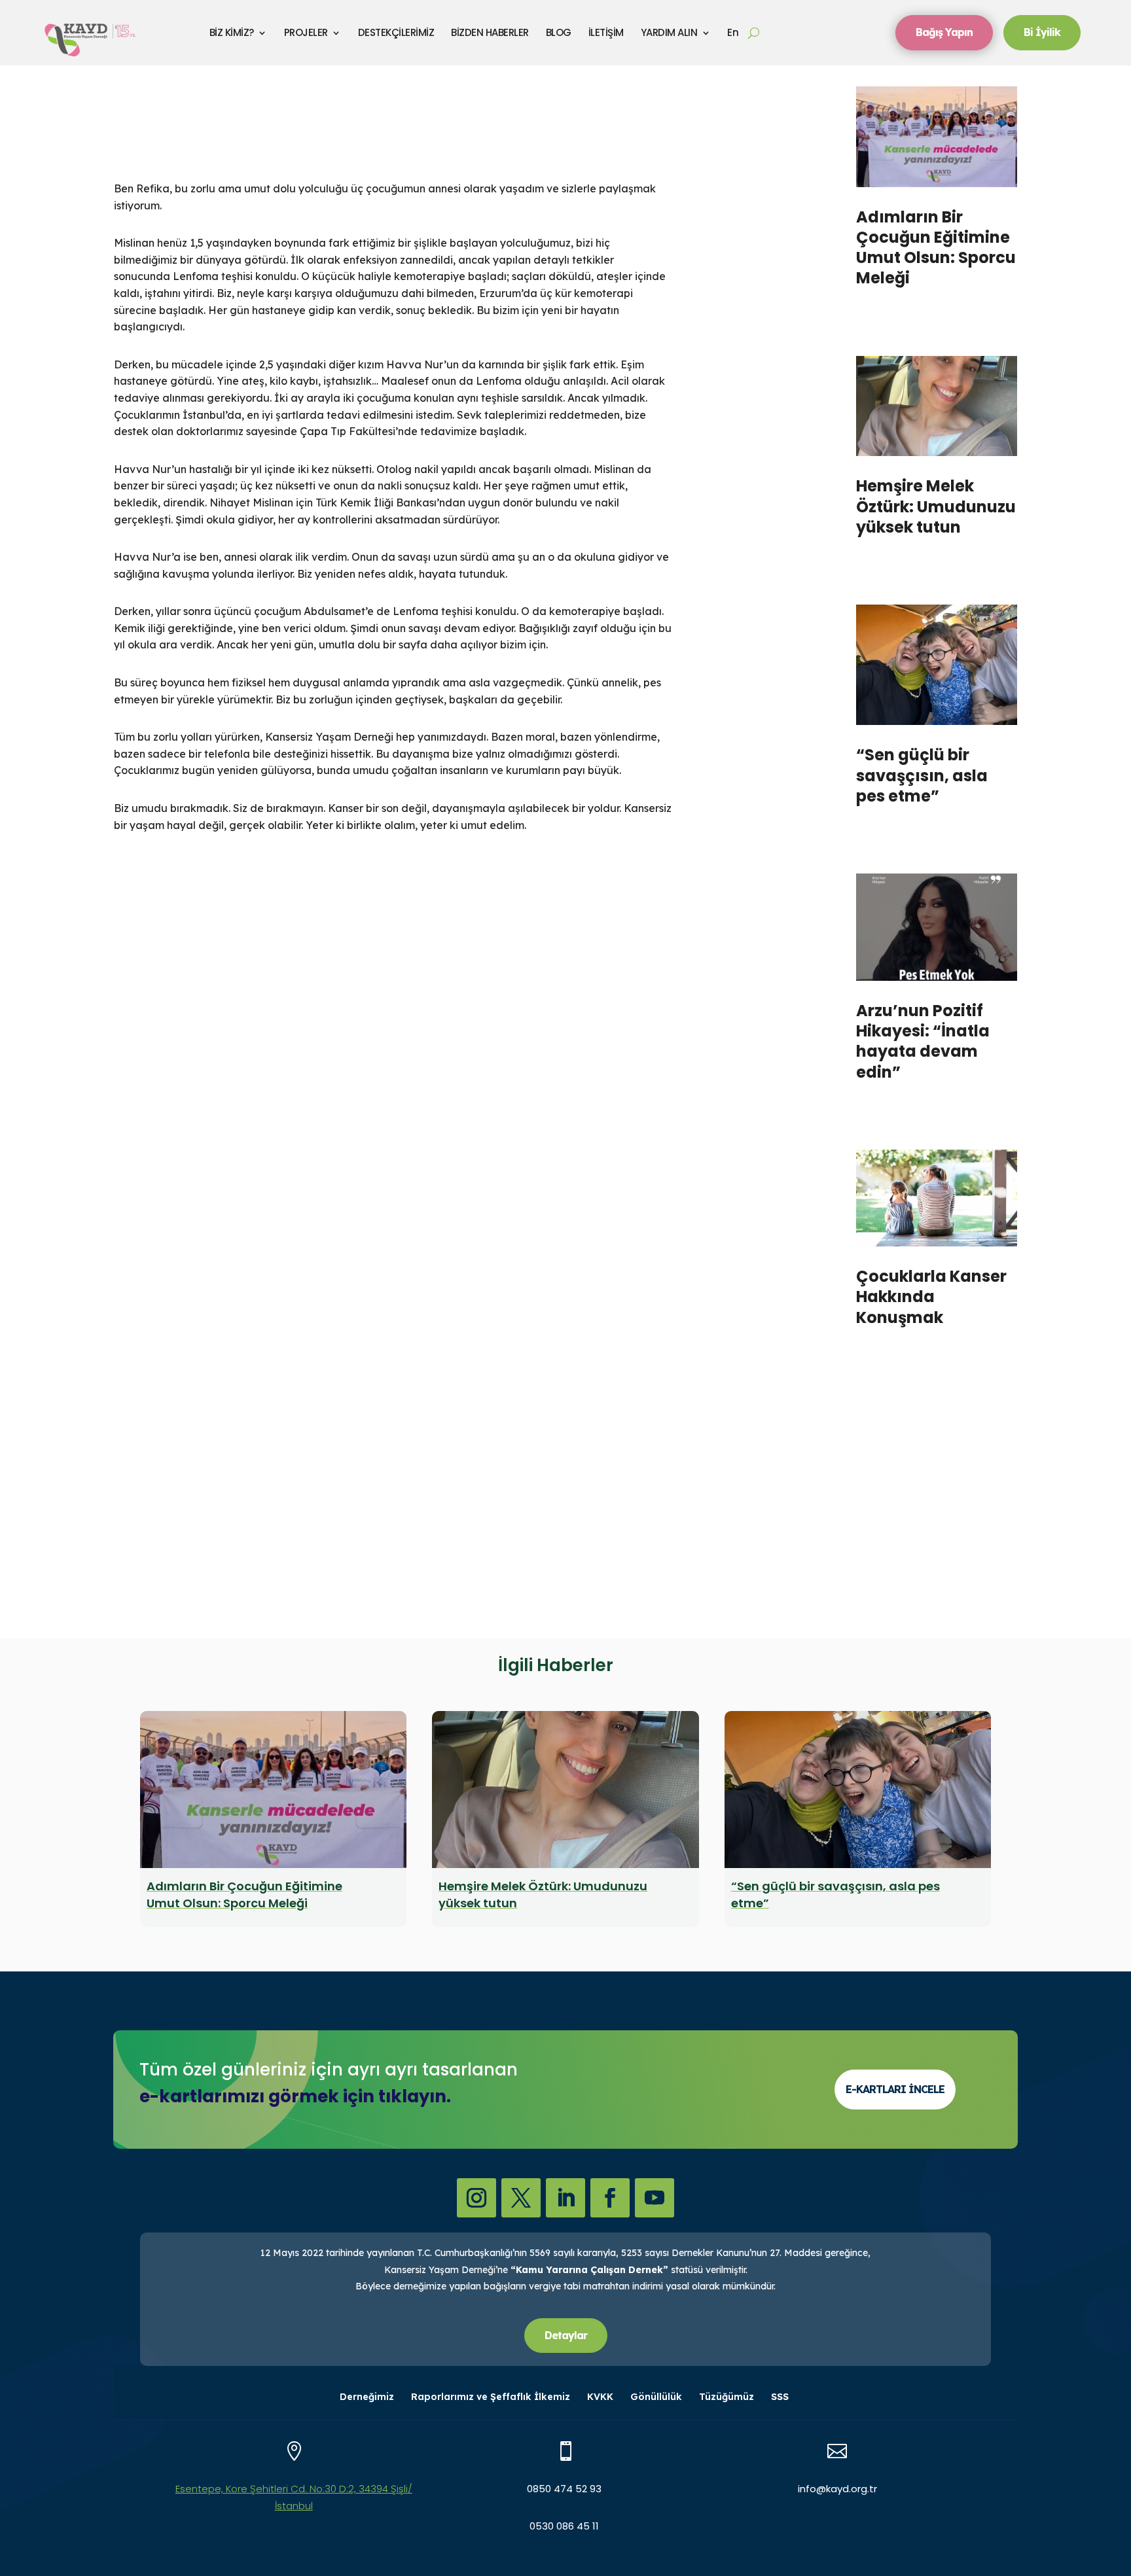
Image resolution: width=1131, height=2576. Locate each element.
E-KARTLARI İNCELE (895, 2089)
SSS (780, 2397)
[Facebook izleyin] (610, 2198)
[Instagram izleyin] (476, 2198)
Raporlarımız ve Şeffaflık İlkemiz (491, 2397)
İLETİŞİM (606, 32)
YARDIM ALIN (669, 32)
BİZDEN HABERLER (490, 32)
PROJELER (306, 32)
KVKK (600, 2397)
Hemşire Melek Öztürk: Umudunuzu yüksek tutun (936, 506)
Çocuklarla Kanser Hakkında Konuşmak (931, 1297)
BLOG (559, 32)
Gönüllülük (656, 2397)
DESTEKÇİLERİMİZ (396, 32)
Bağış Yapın (944, 32)
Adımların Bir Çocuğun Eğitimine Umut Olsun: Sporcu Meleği (936, 248)
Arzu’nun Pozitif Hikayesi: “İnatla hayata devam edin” (923, 1041)
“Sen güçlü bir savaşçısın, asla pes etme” (922, 775)
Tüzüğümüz (727, 2397)
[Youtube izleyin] (655, 2198)
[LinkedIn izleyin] (565, 2198)
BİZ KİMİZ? (232, 32)
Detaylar (566, 2335)
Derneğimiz (367, 2397)
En (733, 32)
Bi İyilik (1042, 32)
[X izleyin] (521, 2198)
